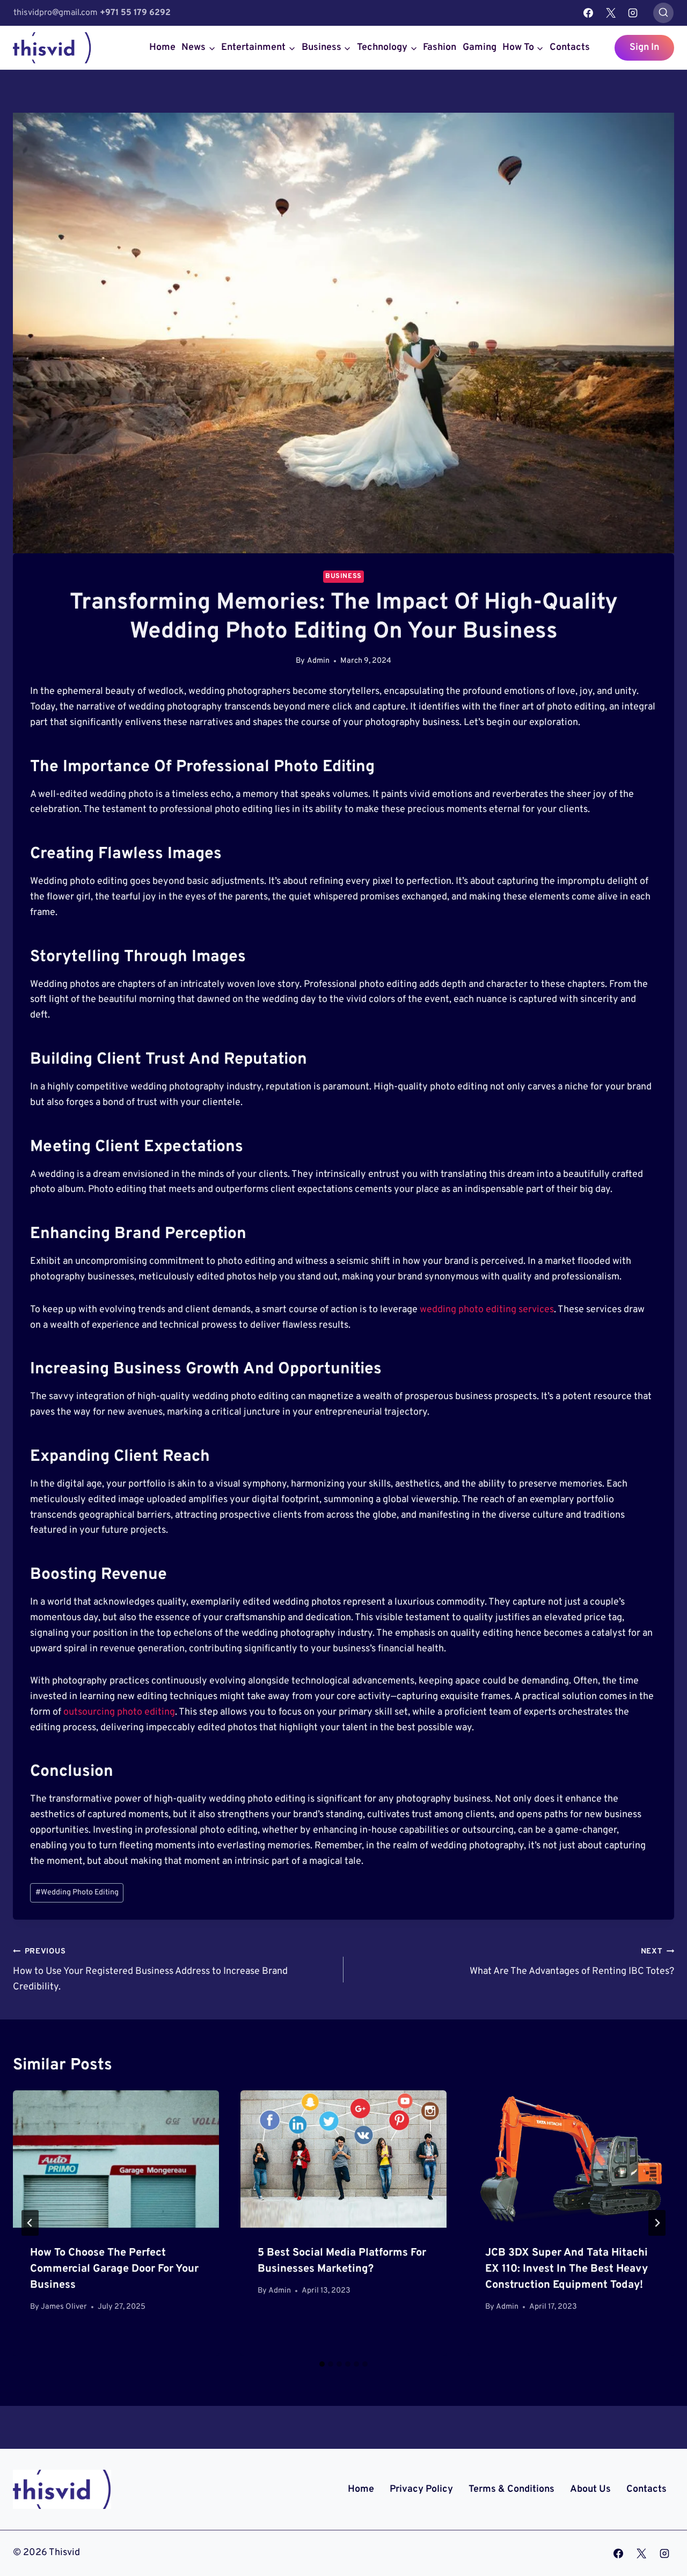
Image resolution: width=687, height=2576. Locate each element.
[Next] (657, 2223)
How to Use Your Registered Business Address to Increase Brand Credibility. (150, 1970)
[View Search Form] (663, 13)
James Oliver (64, 2307)
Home (162, 47)
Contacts (570, 47)
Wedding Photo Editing (77, 1893)
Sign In (644, 47)
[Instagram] (633, 13)
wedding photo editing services (487, 1310)
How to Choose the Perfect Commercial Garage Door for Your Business (114, 2269)
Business (343, 576)
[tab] (322, 2364)
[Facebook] (588, 13)
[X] (611, 13)
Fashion (440, 47)
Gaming (480, 47)
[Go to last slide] (30, 2223)
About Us (590, 2489)
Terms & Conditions (511, 2489)
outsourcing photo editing (119, 1712)
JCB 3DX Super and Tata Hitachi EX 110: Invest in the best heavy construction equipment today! (567, 2269)
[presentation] (116, 2159)
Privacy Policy (421, 2489)
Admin (318, 661)
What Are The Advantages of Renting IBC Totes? (572, 1962)
